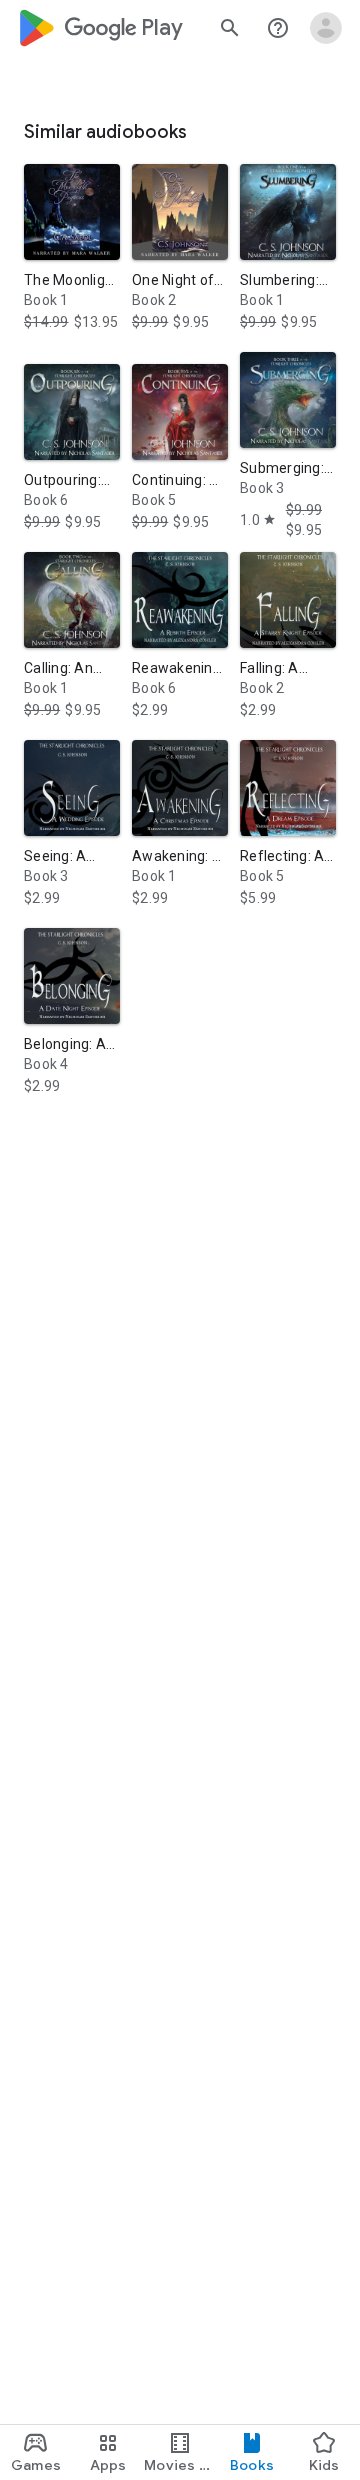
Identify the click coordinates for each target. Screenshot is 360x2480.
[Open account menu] (326, 28)
